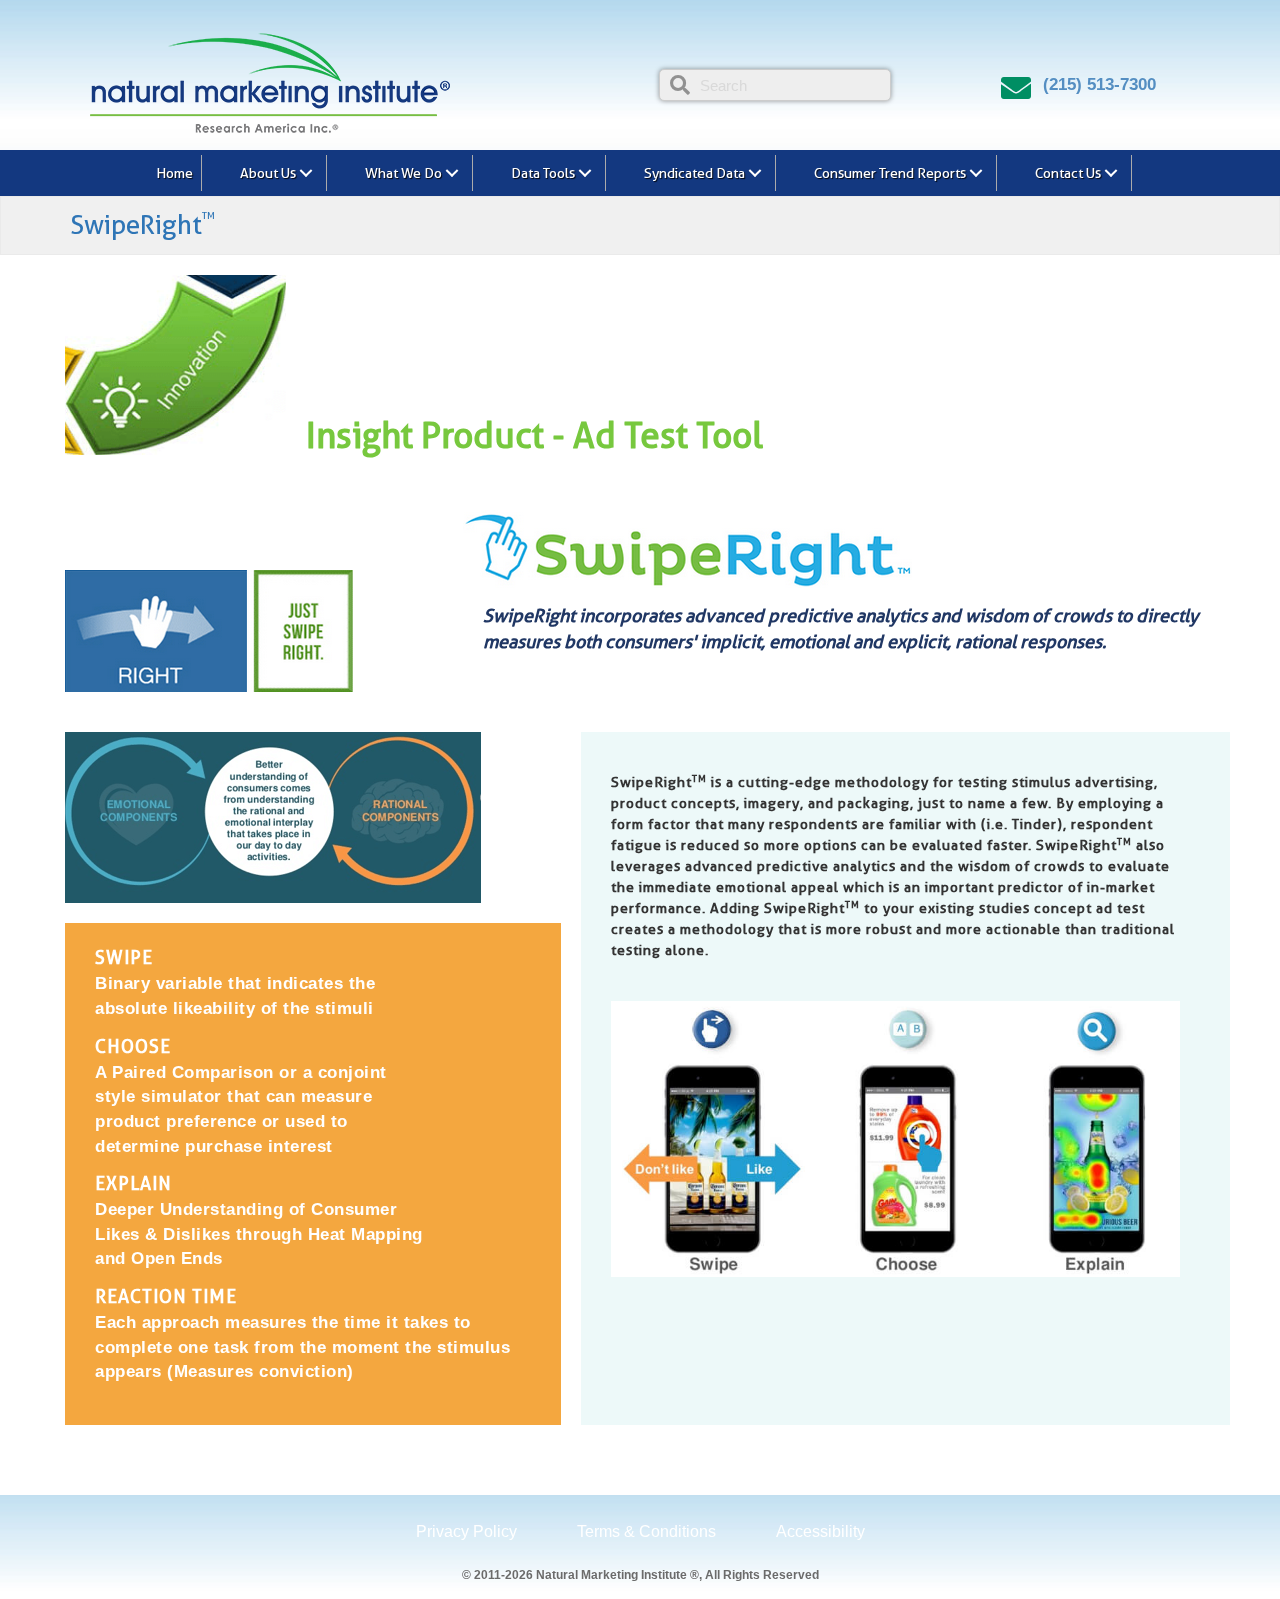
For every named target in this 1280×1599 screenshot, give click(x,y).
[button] (306, 173)
